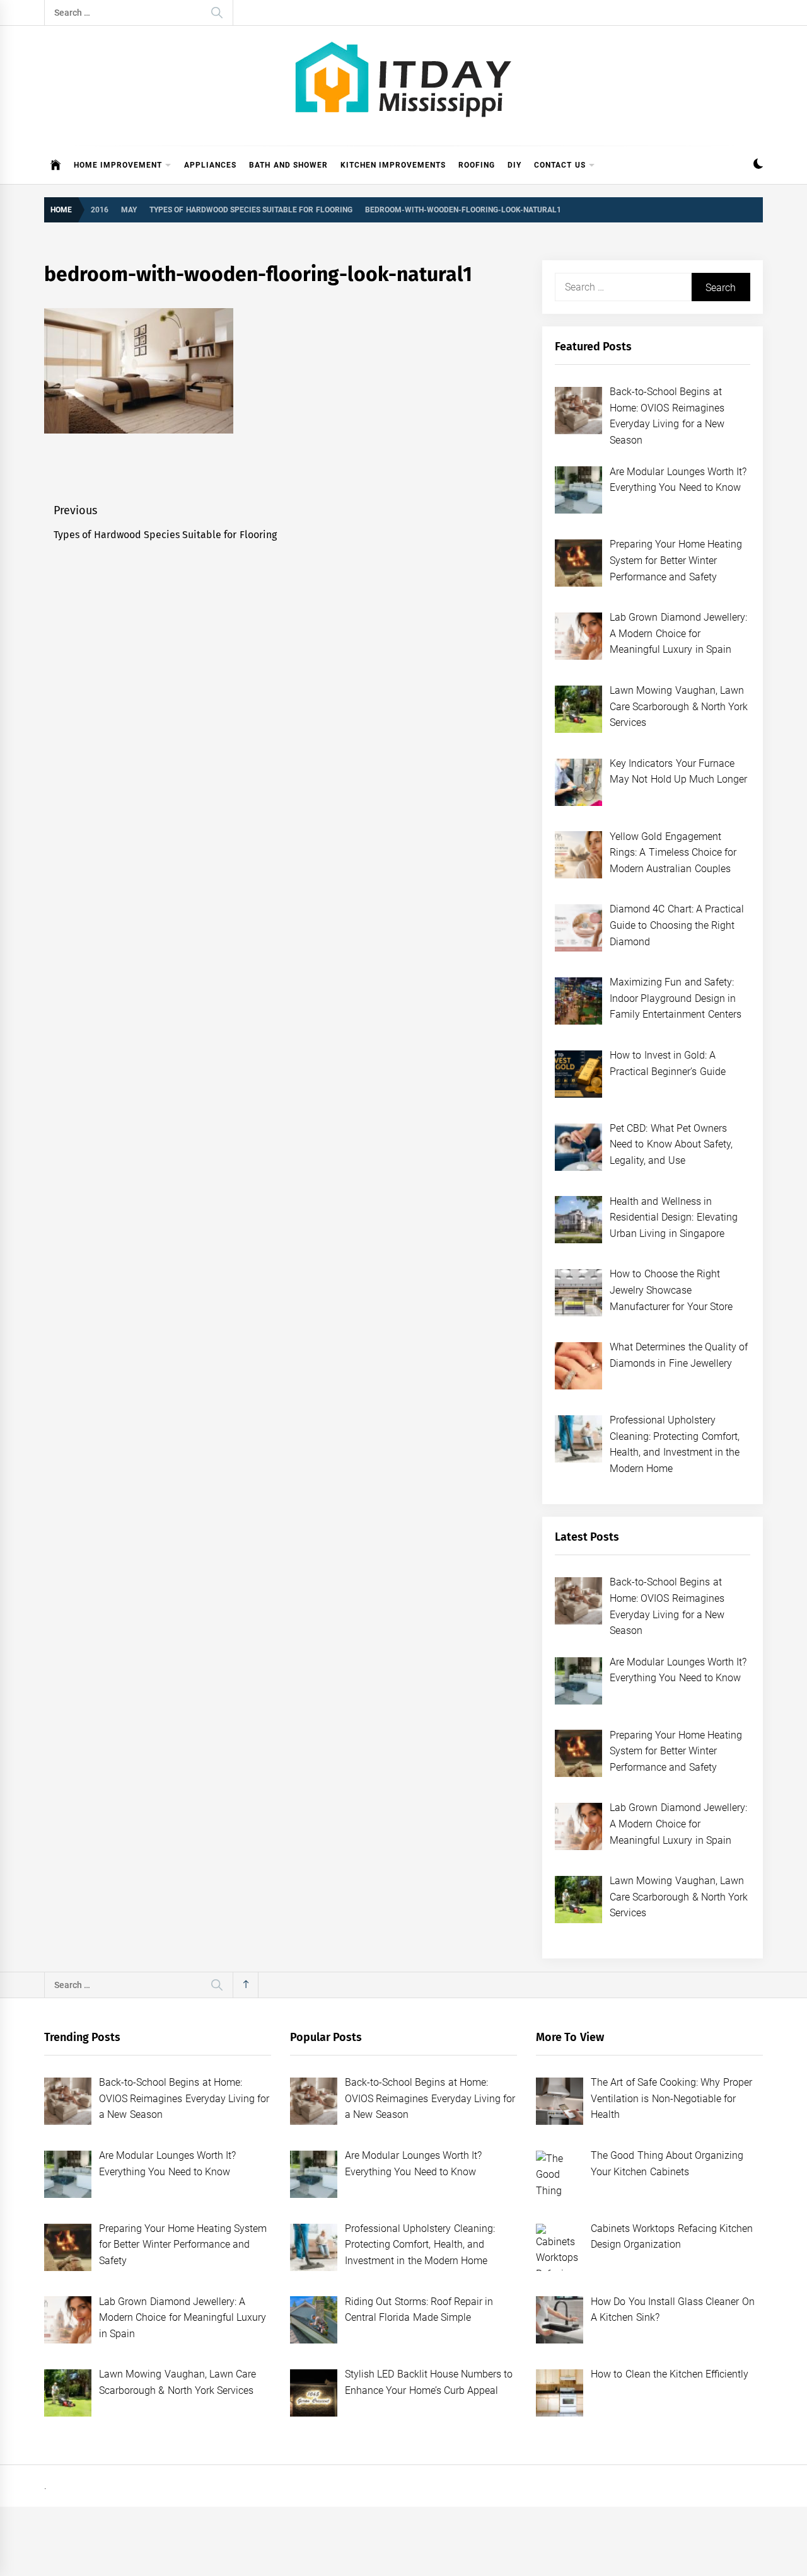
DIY (514, 165)
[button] (758, 165)
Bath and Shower (288, 165)
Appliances (210, 165)
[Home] (56, 165)
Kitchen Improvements (393, 165)
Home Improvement (118, 165)
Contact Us (560, 165)
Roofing (477, 165)
